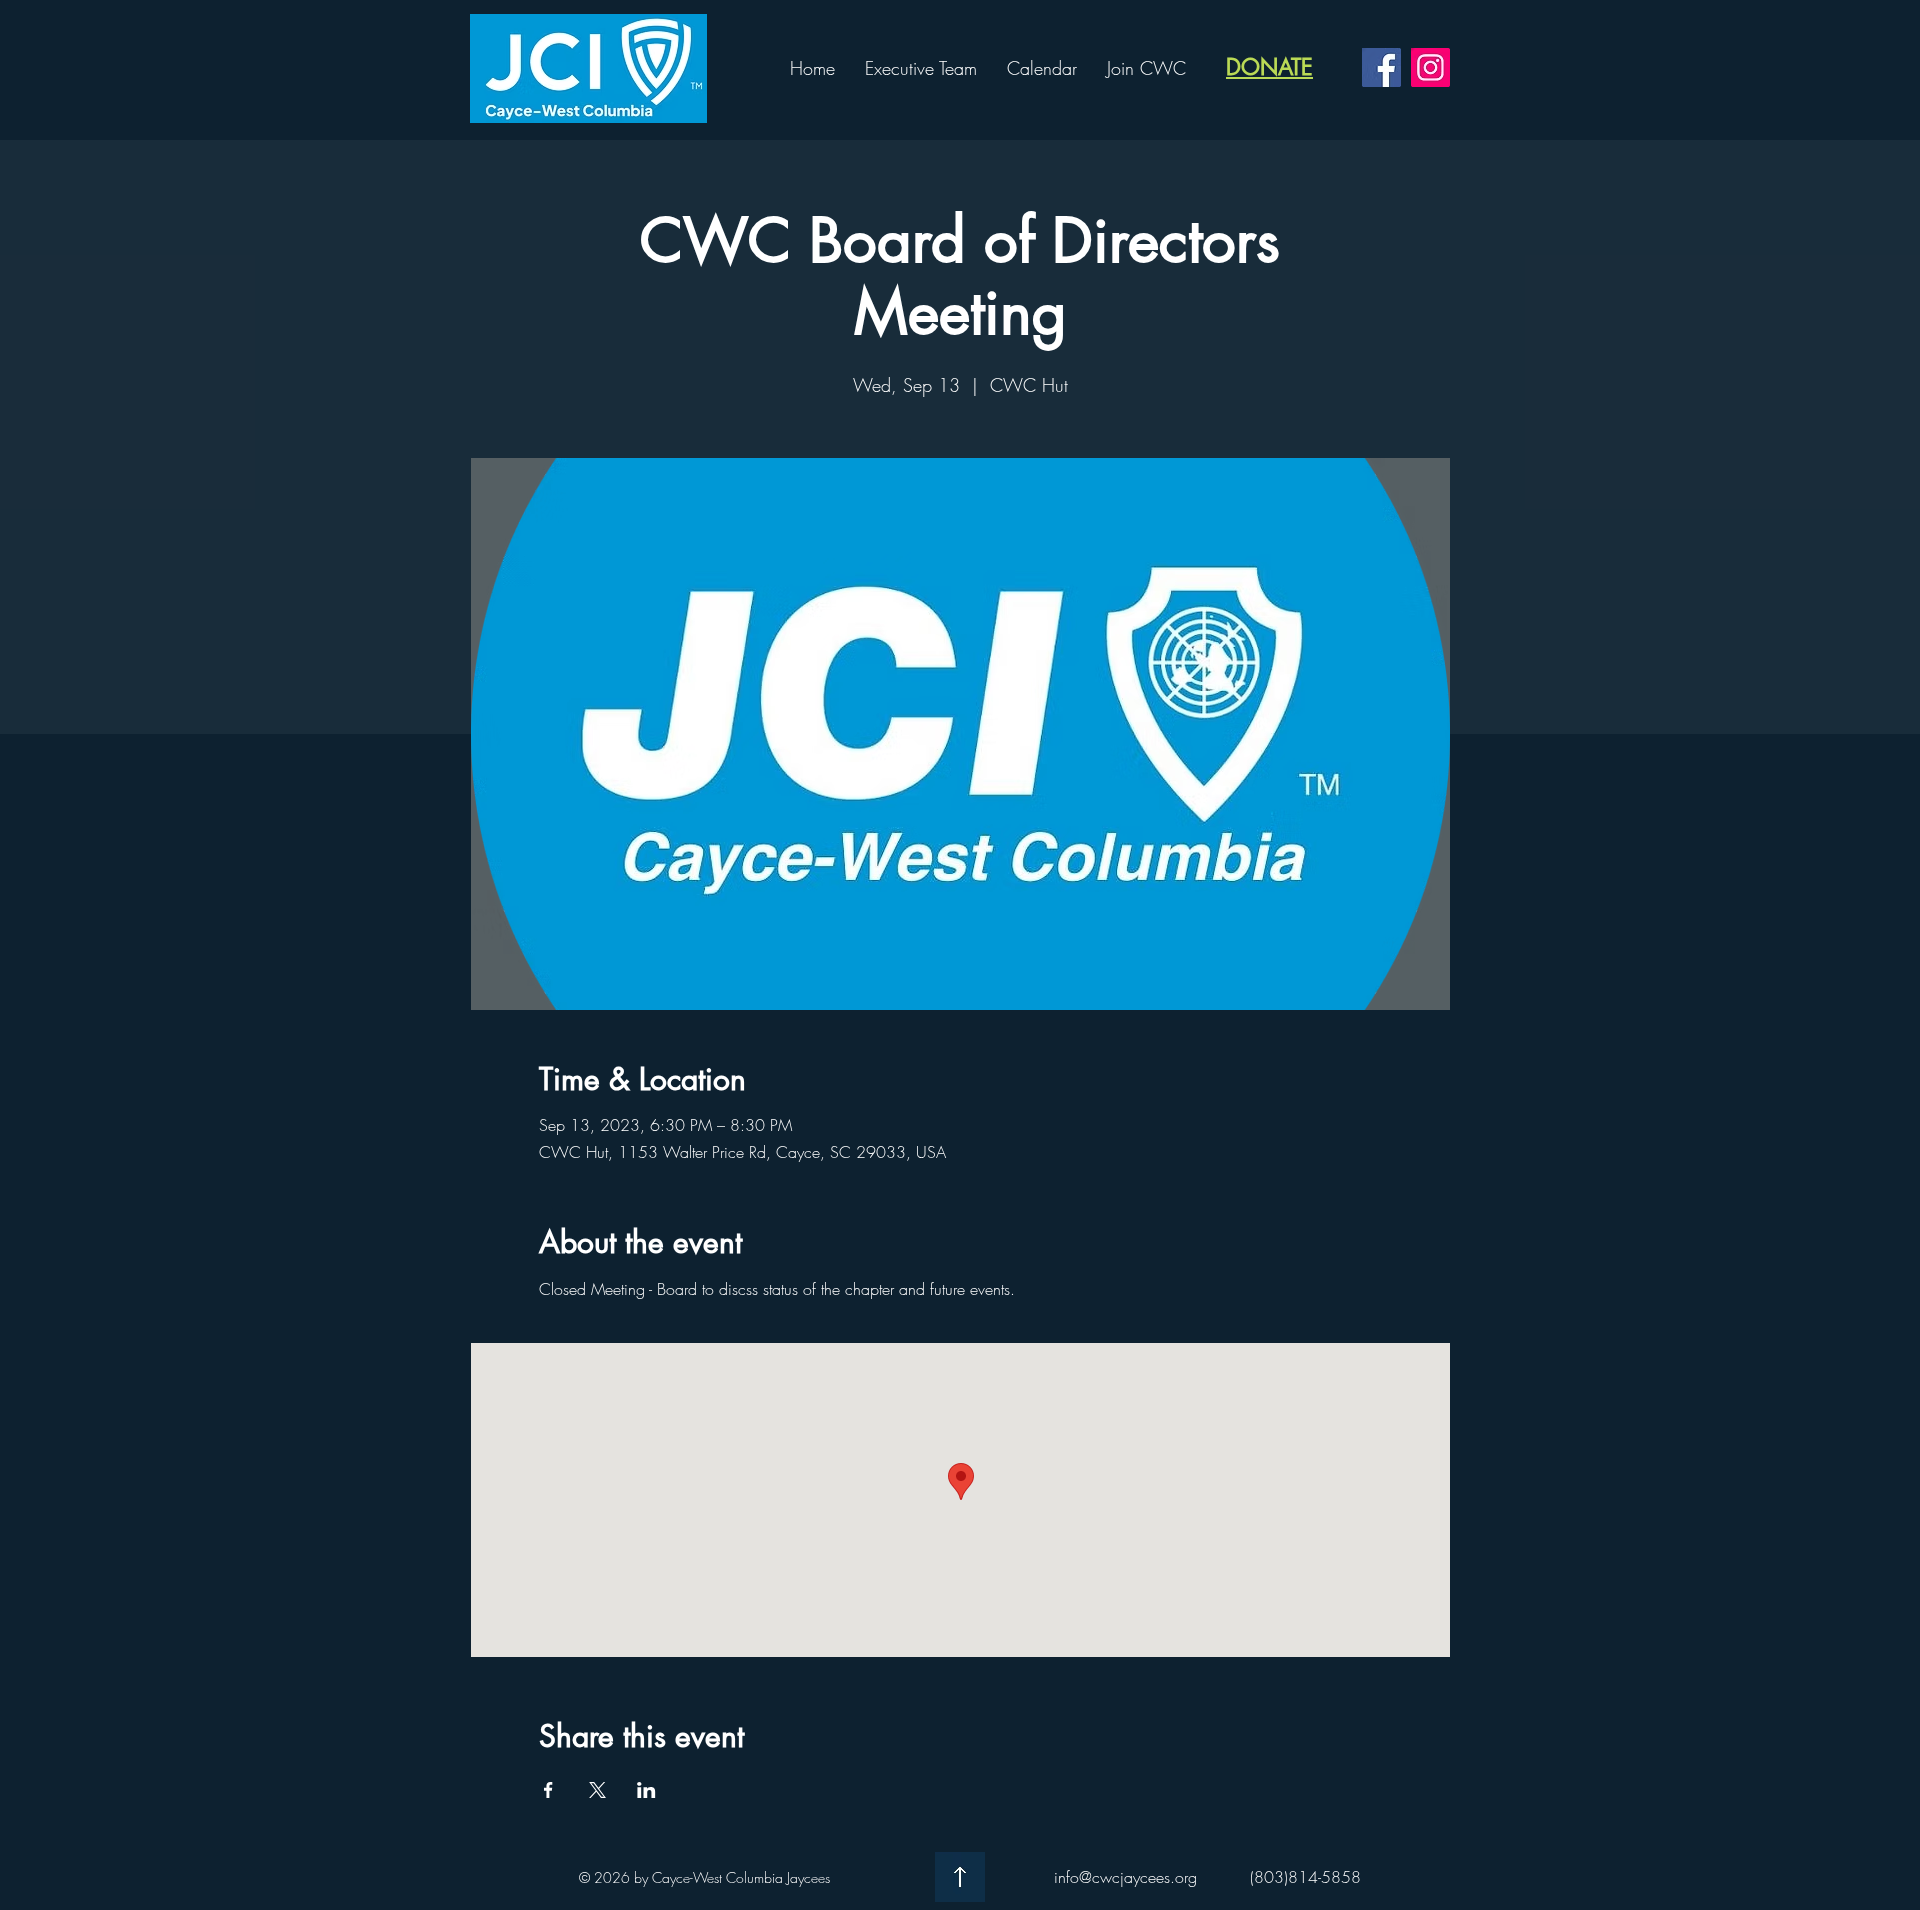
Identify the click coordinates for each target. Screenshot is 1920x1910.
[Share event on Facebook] (548, 1790)
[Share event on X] (597, 1790)
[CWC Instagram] (1430, 67)
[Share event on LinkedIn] (646, 1790)
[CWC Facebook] (1381, 67)
